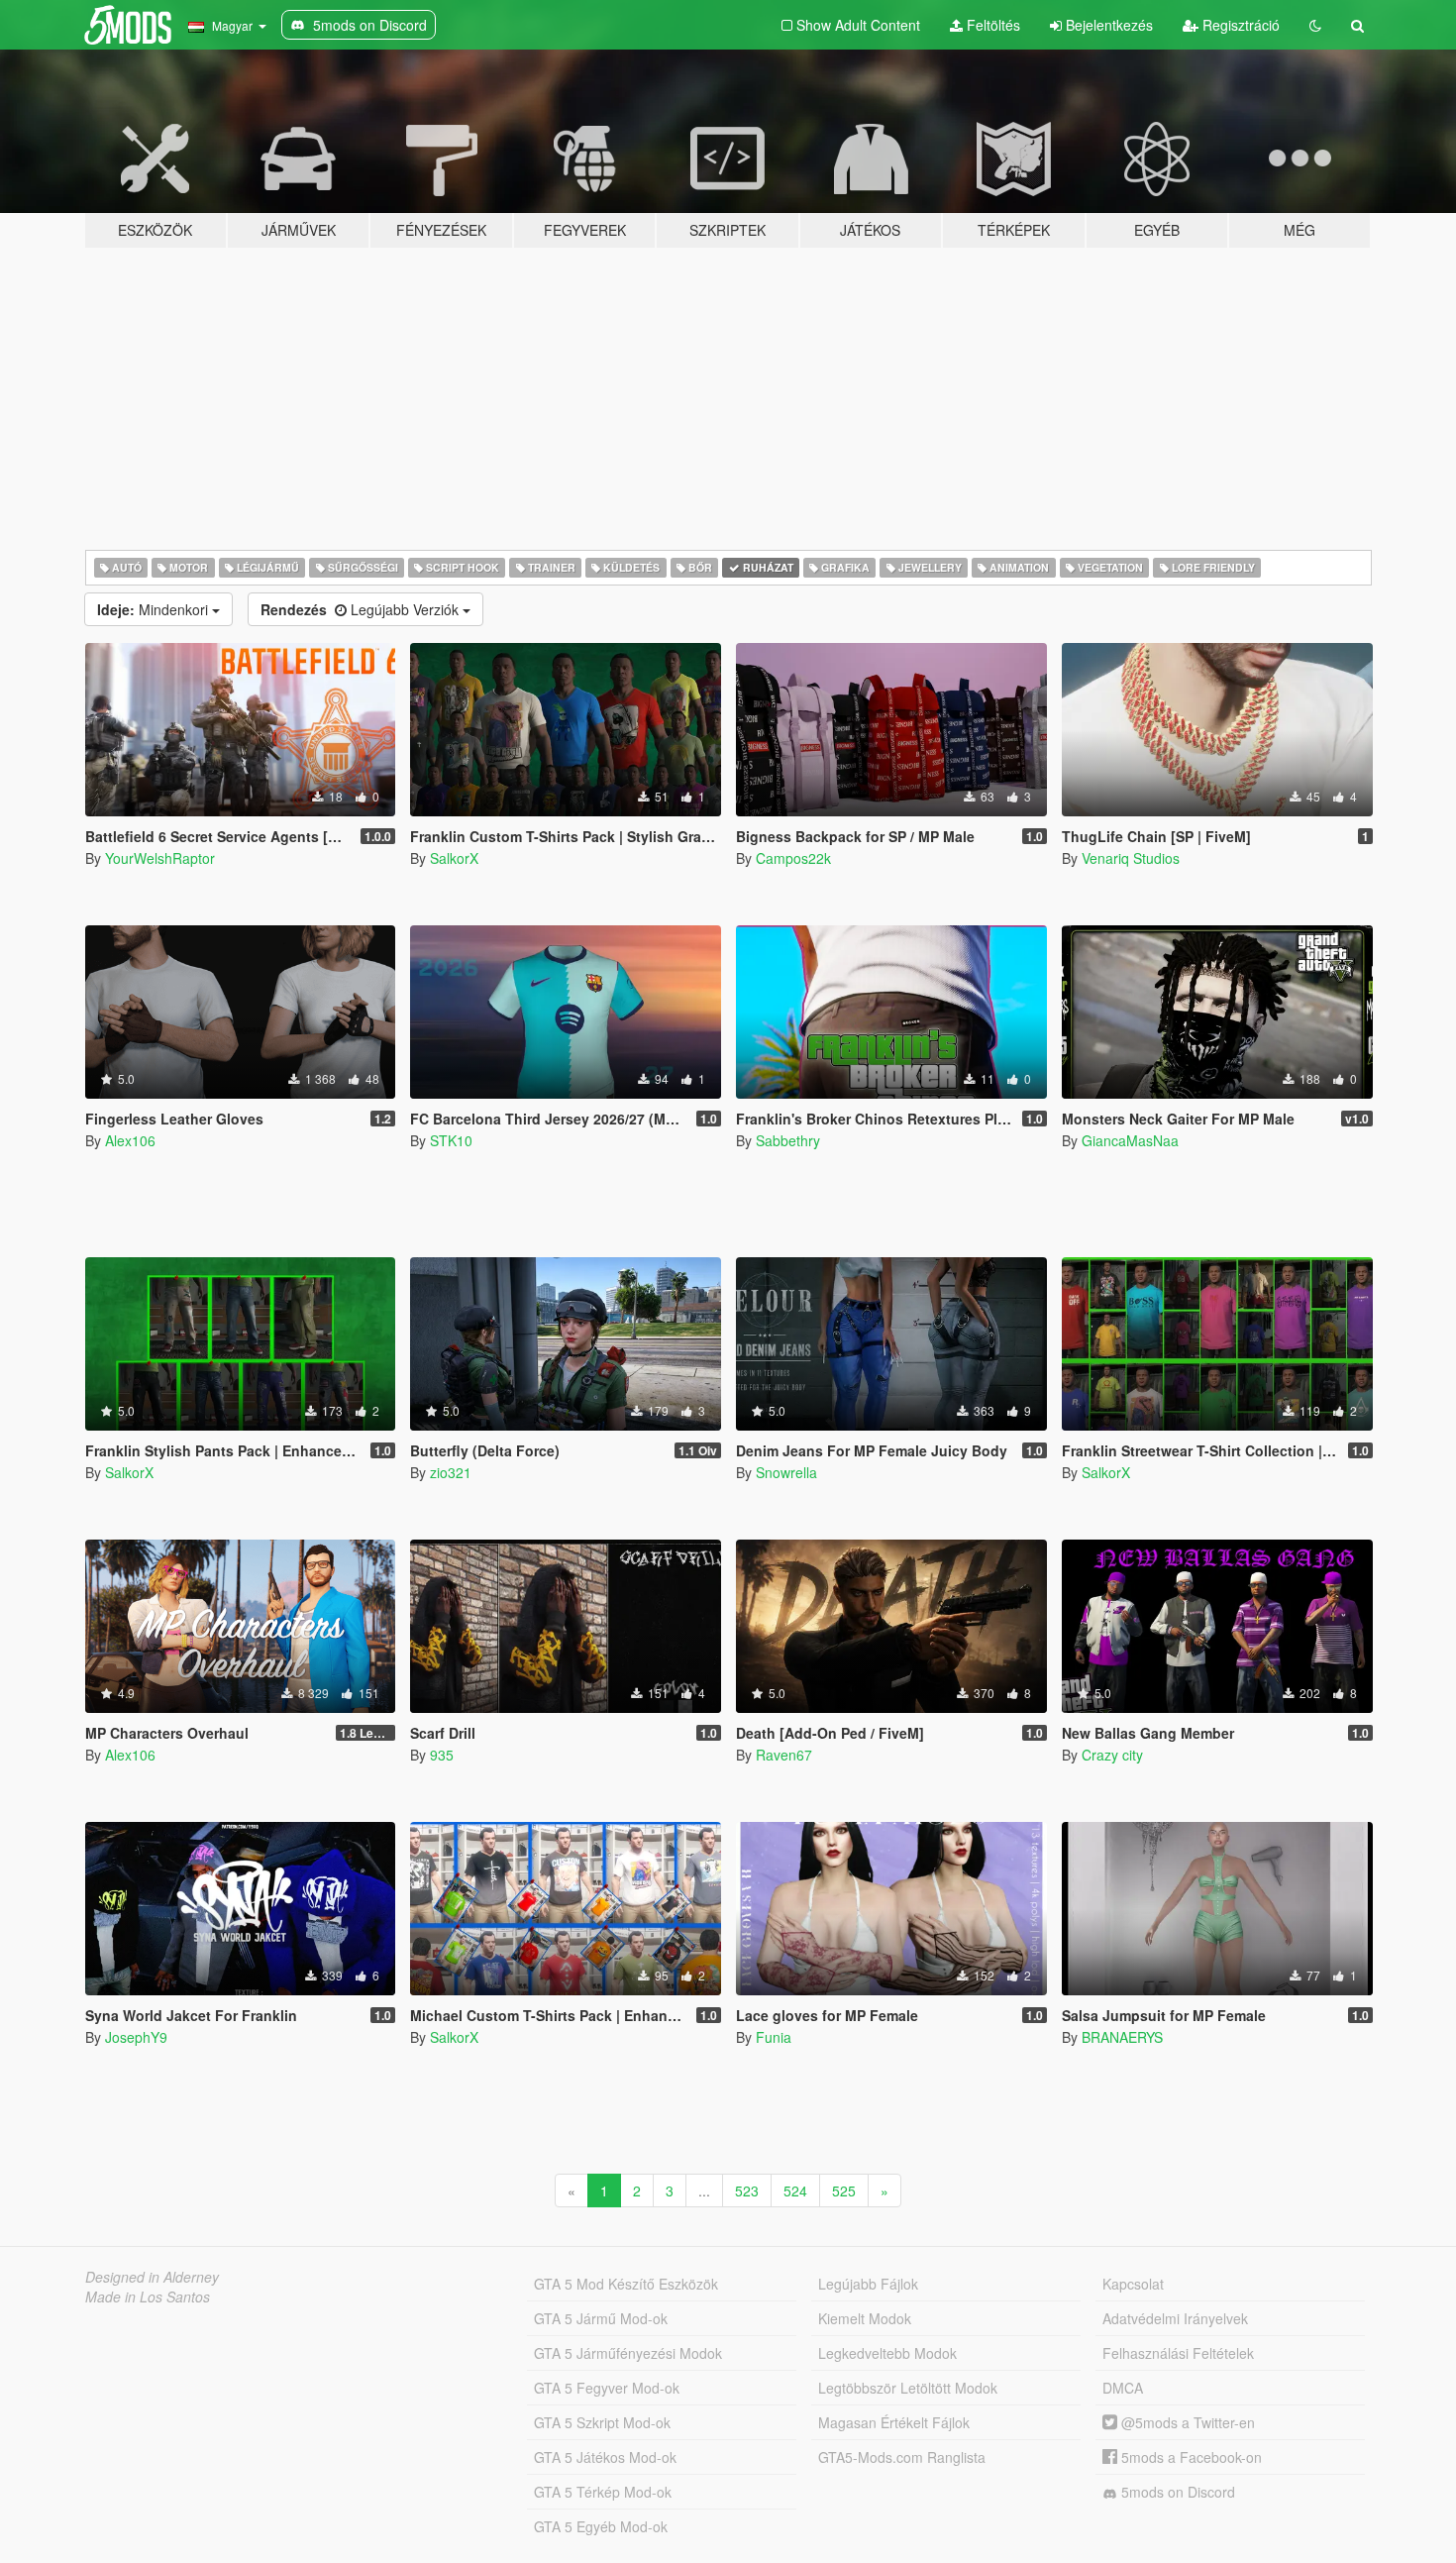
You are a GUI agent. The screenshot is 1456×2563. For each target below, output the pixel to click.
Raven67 (784, 1755)
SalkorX (454, 858)
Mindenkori (155, 609)
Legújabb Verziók (362, 609)
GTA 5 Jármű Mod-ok (601, 2318)
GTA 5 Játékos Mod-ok (605, 2457)
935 (442, 1755)
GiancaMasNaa (1130, 1140)
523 (747, 2190)
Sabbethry (788, 1140)
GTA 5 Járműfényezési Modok (628, 2353)
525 (844, 2190)
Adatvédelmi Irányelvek (1175, 2318)
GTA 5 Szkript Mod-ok (602, 2422)
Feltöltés (991, 25)
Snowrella (786, 1472)
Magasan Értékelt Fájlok (894, 2422)
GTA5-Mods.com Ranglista (902, 2457)
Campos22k (793, 858)
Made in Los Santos (148, 2296)
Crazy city (1112, 1755)
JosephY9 (136, 2037)
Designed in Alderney (152, 2277)
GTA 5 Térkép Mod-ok (603, 2492)
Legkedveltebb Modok (887, 2353)
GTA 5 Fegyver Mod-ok (607, 2388)
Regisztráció (1239, 25)
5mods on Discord (1176, 2492)
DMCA (1123, 2388)
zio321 (451, 1472)
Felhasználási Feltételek (1178, 2353)
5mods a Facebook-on (1190, 2457)
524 (795, 2190)
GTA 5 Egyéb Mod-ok (601, 2526)
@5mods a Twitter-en (1186, 2422)
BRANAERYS (1122, 2037)
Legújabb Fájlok (868, 2284)
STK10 (451, 1140)
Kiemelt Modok (865, 2318)
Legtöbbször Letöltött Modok (908, 2388)
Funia (774, 2037)
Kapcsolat (1133, 2284)
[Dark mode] (1315, 25)
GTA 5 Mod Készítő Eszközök (626, 2284)
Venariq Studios (1131, 858)
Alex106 (130, 1140)
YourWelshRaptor (160, 858)
